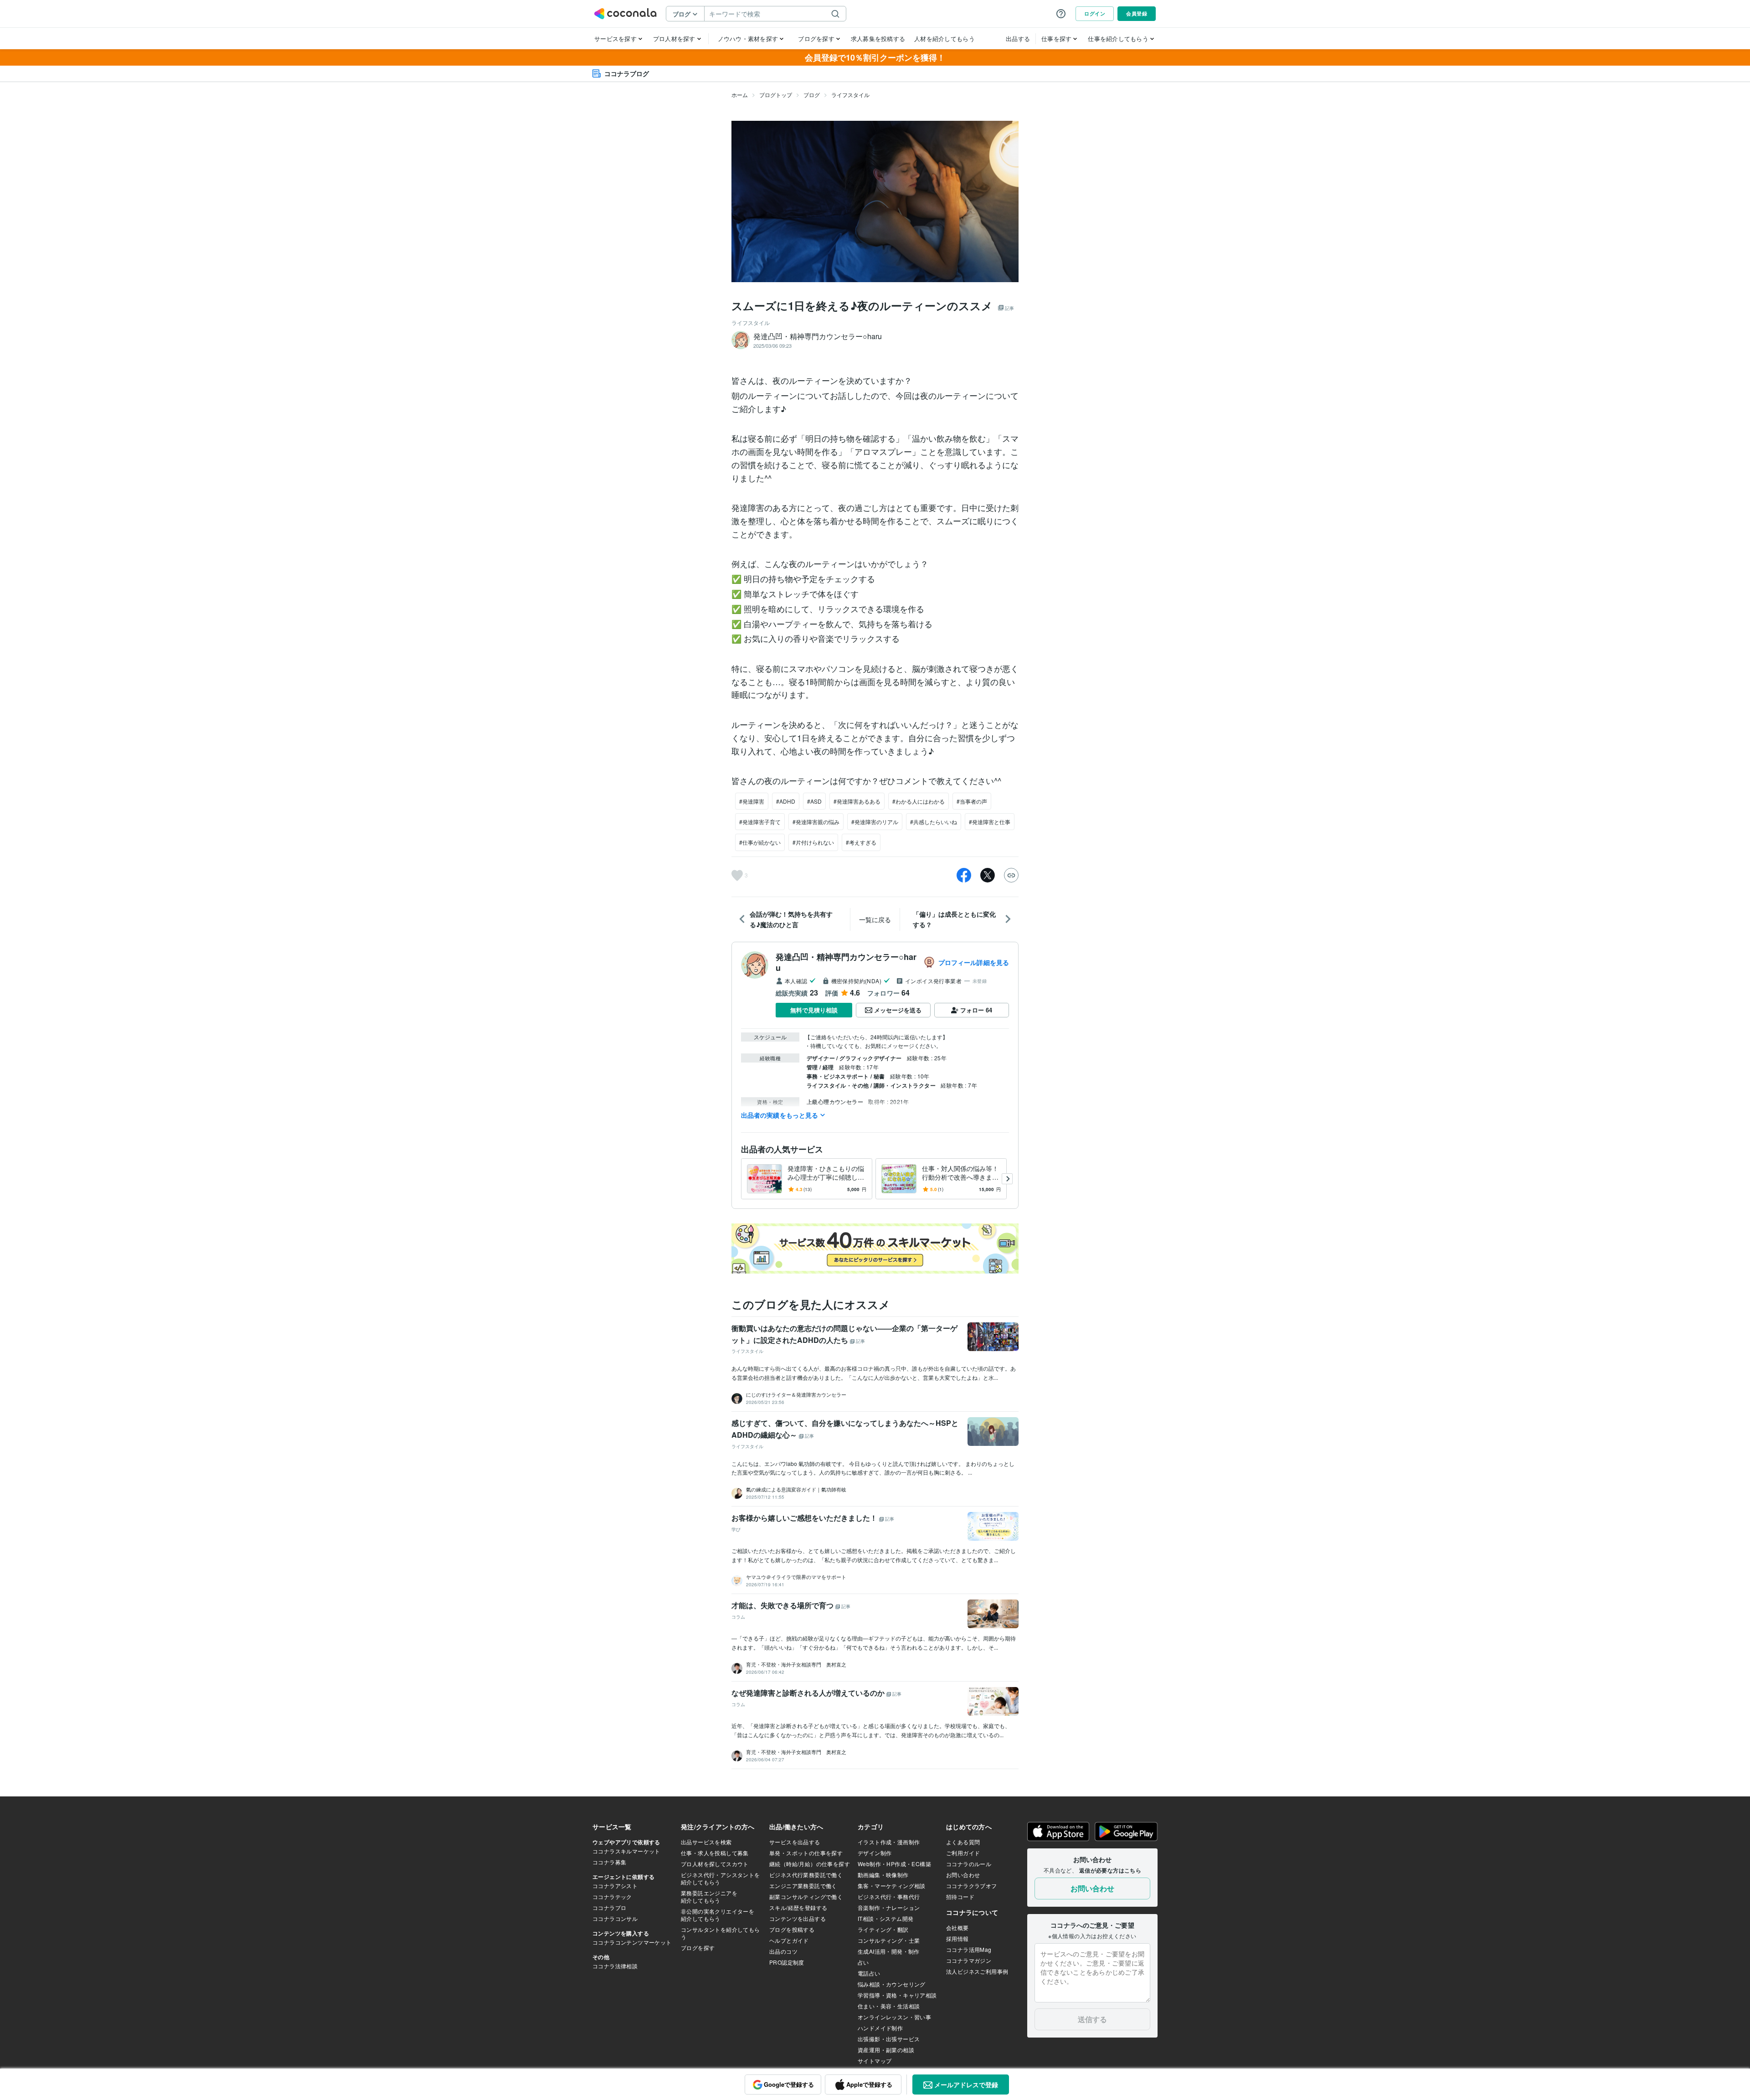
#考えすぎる (861, 842)
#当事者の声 (972, 801)
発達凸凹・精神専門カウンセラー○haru (846, 962)
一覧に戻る (875, 919)
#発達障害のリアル (875, 822)
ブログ (812, 95)
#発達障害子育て (760, 822)
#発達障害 (752, 801)
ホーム (740, 95)
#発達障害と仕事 (990, 822)
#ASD (814, 801)
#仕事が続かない (760, 842)
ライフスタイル (850, 95)
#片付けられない (813, 842)
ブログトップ (776, 95)
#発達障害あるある (857, 801)
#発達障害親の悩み (816, 822)
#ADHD (786, 801)
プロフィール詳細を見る (974, 962)
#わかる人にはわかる (919, 801)
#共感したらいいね (934, 822)
